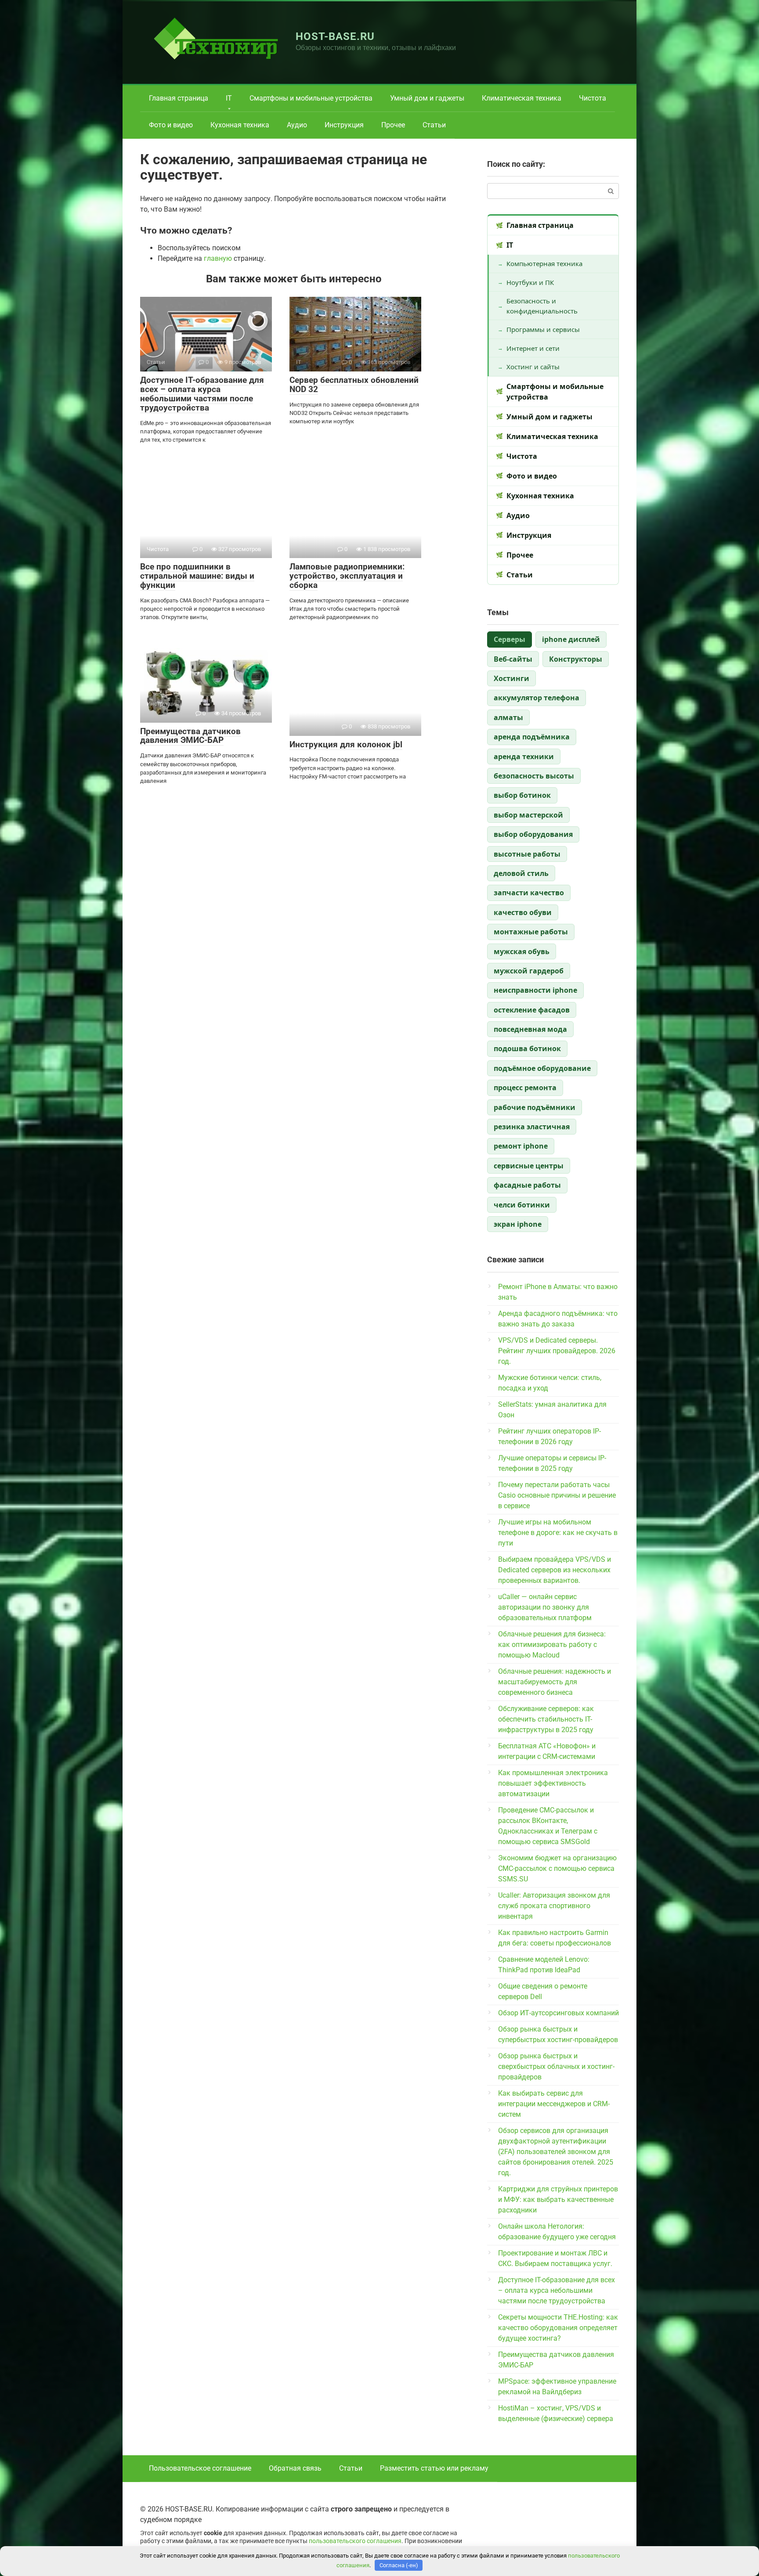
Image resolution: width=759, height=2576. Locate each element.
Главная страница (179, 98)
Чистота (593, 98)
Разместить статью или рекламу (434, 2468)
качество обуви (523, 912)
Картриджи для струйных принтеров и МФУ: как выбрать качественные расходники (558, 2200)
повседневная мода (530, 1029)
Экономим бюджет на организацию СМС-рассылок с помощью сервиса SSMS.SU (557, 1868)
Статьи (434, 125)
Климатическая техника (522, 98)
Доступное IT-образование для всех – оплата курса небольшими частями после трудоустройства (202, 394)
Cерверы (510, 639)
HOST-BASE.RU (335, 36)
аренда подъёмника (532, 737)
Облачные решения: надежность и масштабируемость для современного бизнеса (555, 1682)
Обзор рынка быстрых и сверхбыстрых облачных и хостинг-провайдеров (556, 2066)
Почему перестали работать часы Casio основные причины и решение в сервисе (557, 1495)
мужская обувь (522, 951)
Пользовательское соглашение (200, 2468)
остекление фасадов (532, 1010)
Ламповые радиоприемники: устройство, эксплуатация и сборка (347, 576)
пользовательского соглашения (355, 2541)
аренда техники (524, 757)
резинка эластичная (532, 1127)
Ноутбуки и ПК (530, 282)
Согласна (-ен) (399, 2565)
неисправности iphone (535, 990)
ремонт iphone (521, 1146)
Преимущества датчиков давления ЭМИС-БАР (190, 736)
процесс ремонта (525, 1088)
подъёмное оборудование (542, 1068)
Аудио (297, 125)
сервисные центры (529, 1166)
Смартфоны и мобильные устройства (311, 98)
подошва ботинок (527, 1048)
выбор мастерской (528, 815)
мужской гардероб (529, 971)
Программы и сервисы (543, 329)
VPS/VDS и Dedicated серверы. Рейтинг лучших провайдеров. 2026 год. (557, 1351)
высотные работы (527, 854)
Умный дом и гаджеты (427, 98)
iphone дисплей (571, 639)
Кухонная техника (240, 125)
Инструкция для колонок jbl (346, 744)
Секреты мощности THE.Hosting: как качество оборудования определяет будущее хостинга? (558, 2328)
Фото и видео (171, 125)
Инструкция (344, 125)
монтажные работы (531, 932)
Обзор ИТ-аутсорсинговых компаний (558, 2013)
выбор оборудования (533, 834)
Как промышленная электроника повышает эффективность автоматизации (553, 1783)
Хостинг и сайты (533, 367)
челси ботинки (522, 1205)
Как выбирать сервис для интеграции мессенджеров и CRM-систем (554, 2104)
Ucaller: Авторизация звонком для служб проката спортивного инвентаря (554, 1906)
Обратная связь (295, 2468)
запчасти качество (529, 893)
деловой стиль (521, 873)
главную (218, 258)
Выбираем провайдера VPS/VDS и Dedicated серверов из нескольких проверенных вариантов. (555, 1570)
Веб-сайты (513, 659)
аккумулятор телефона (537, 698)
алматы (508, 717)
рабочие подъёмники (535, 1107)
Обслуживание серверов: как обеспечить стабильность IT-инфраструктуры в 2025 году (546, 1719)
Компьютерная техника (544, 263)
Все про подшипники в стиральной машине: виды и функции (197, 576)
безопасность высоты (534, 776)
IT (229, 98)
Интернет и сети (533, 348)
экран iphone (518, 1224)
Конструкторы (576, 659)
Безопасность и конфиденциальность (542, 306)
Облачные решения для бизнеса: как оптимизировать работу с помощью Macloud (552, 1645)
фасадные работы (527, 1185)
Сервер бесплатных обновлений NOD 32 (354, 385)
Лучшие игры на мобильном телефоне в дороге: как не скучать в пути (558, 1533)
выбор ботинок (522, 795)
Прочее (393, 125)
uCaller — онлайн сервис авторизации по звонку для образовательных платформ (545, 1607)
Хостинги (511, 678)
